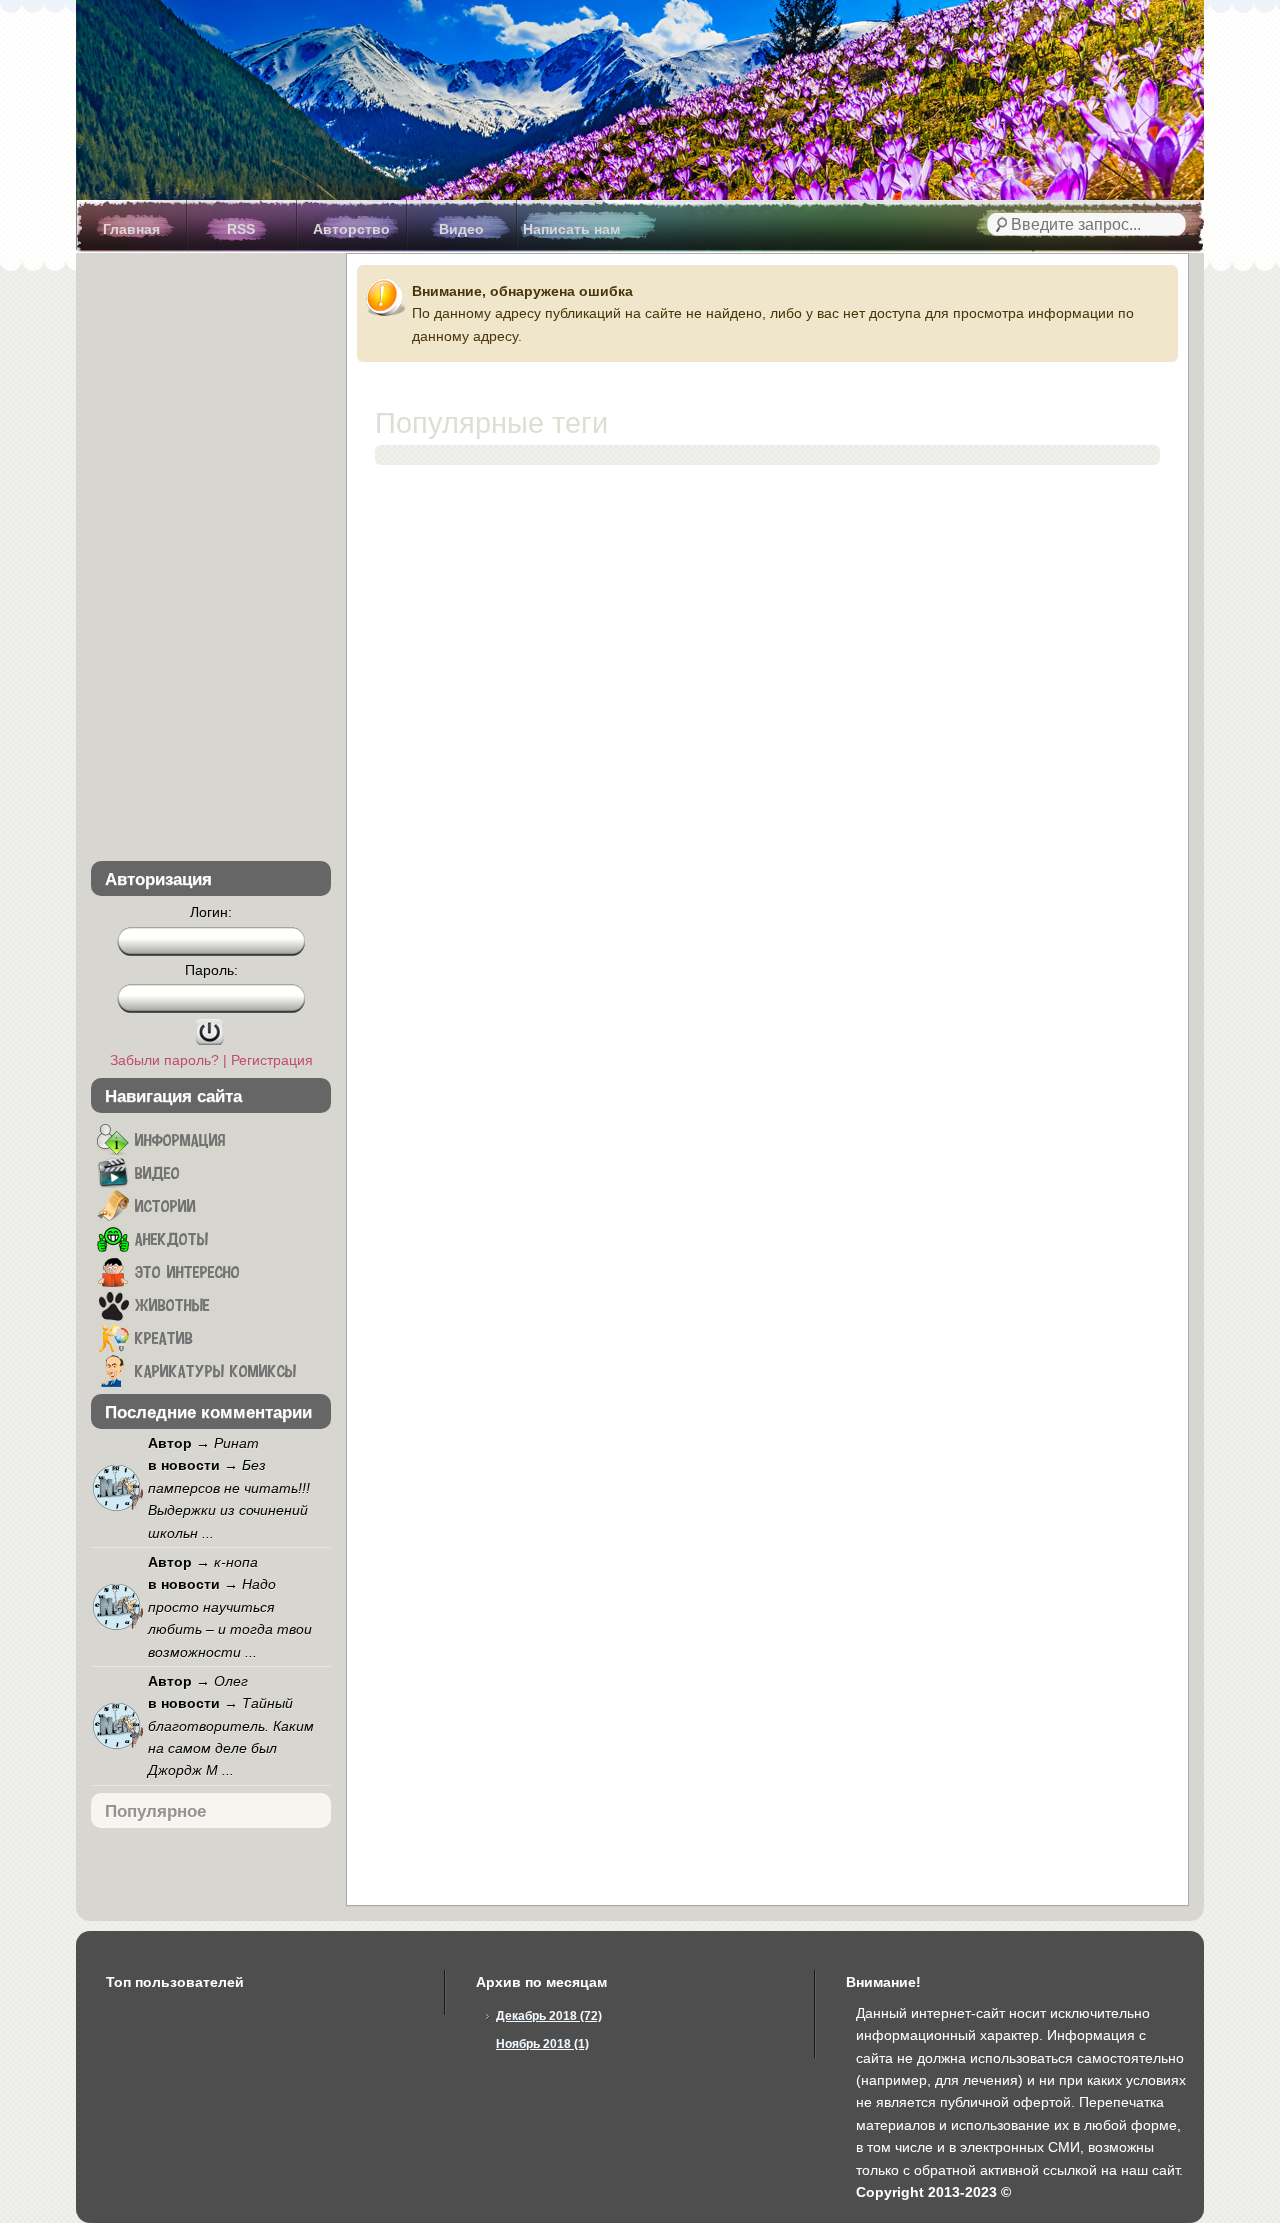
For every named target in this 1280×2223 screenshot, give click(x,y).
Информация (177, 1139)
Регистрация (272, 1060)
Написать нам (571, 229)
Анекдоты (168, 1238)
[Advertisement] (211, 561)
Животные (169, 1304)
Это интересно (184, 1271)
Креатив (161, 1337)
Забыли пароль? (164, 1060)
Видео (461, 229)
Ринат (236, 1443)
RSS (241, 229)
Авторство (351, 229)
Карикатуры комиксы (212, 1370)
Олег (231, 1681)
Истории (162, 1205)
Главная (131, 229)
